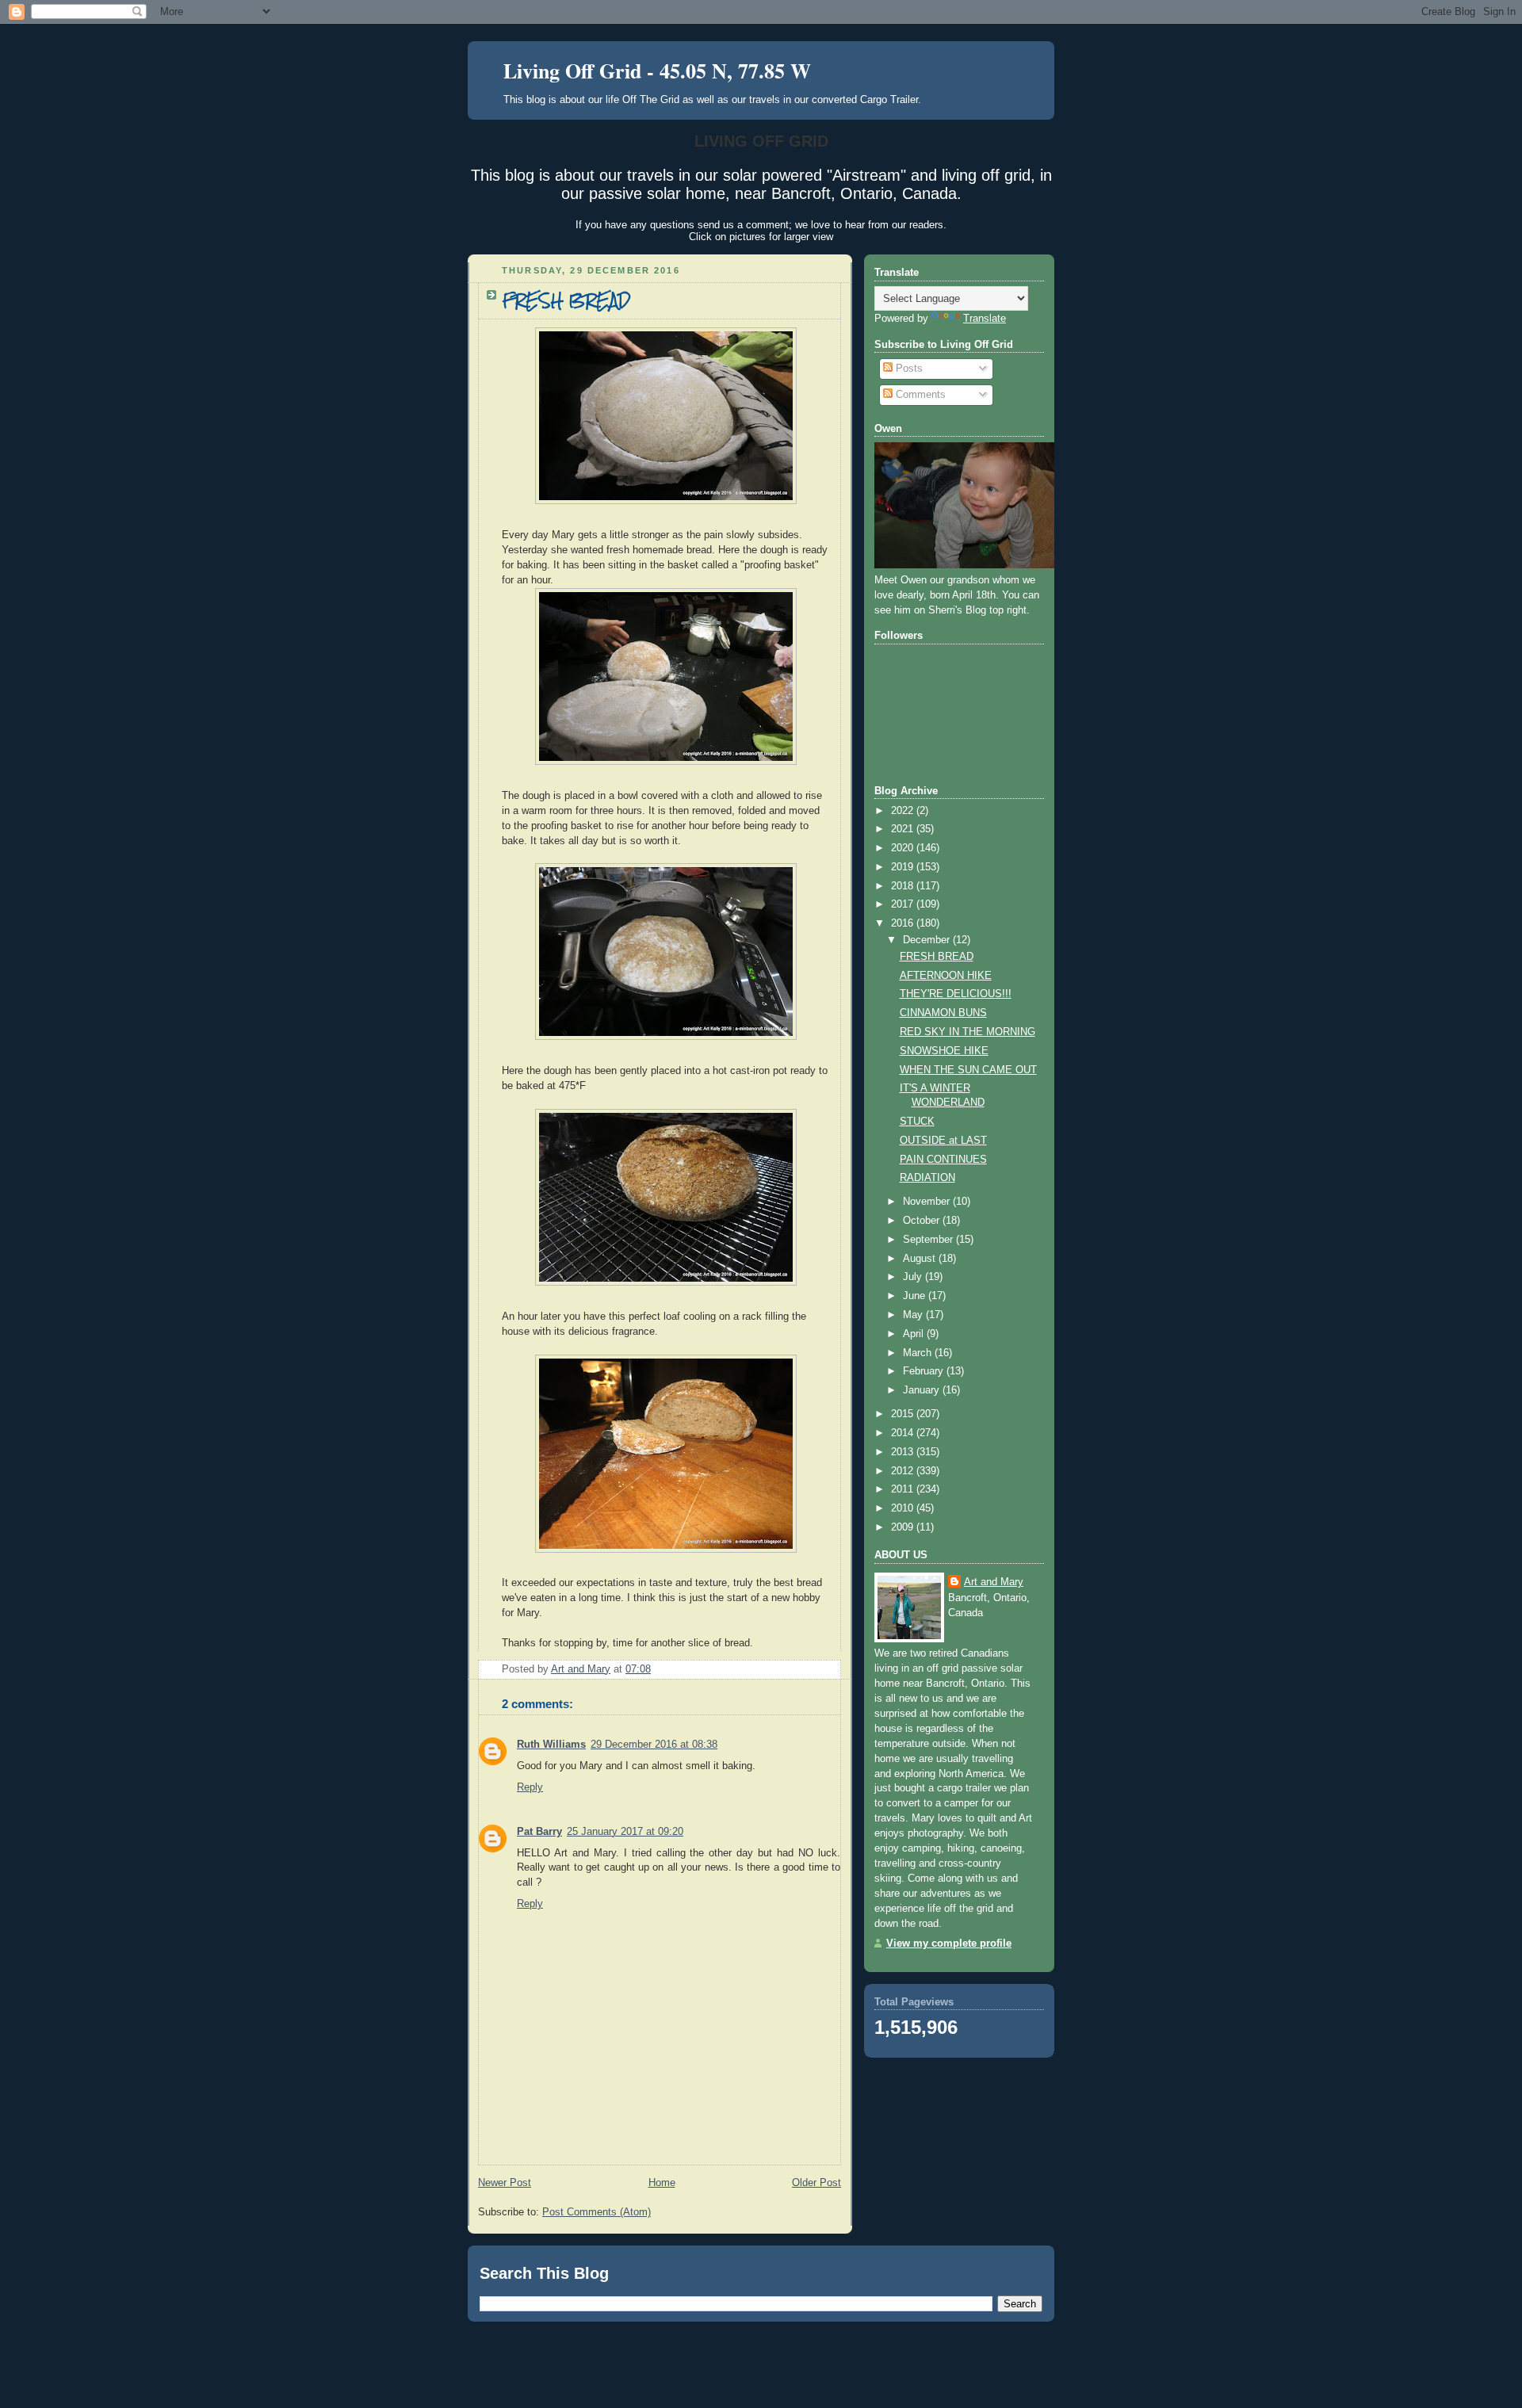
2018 (904, 886)
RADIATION (927, 1178)
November (928, 1202)
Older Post (816, 2183)
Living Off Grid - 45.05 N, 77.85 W (657, 71)
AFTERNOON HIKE (946, 976)
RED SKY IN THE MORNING (968, 1032)
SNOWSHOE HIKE (944, 1051)
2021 (904, 829)
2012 (904, 1471)
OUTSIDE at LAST (943, 1141)
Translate (985, 319)
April (915, 1334)
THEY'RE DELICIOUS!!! (956, 994)
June (916, 1296)
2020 (904, 848)
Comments (919, 395)
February (925, 1371)
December (928, 940)
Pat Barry (539, 1832)
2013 (904, 1452)
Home (662, 2183)
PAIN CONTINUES (943, 1160)
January (923, 1390)
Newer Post (505, 2183)
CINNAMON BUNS (943, 1013)
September (929, 1240)
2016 (904, 923)
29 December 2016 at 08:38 (654, 1745)
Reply (530, 1787)
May (914, 1315)
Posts (908, 369)
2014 (904, 1433)
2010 (904, 1508)
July (914, 1277)
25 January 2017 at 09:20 (625, 1832)
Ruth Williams (551, 1745)
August (921, 1259)
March (919, 1353)
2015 (904, 1414)
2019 (904, 867)
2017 (904, 904)
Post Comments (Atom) (597, 2212)
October (923, 1221)
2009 (904, 1527)
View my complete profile (949, 1944)
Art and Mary (994, 1582)
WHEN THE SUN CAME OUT (968, 1070)
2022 (904, 811)
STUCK (917, 1122)
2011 (904, 1489)
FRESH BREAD (937, 957)
